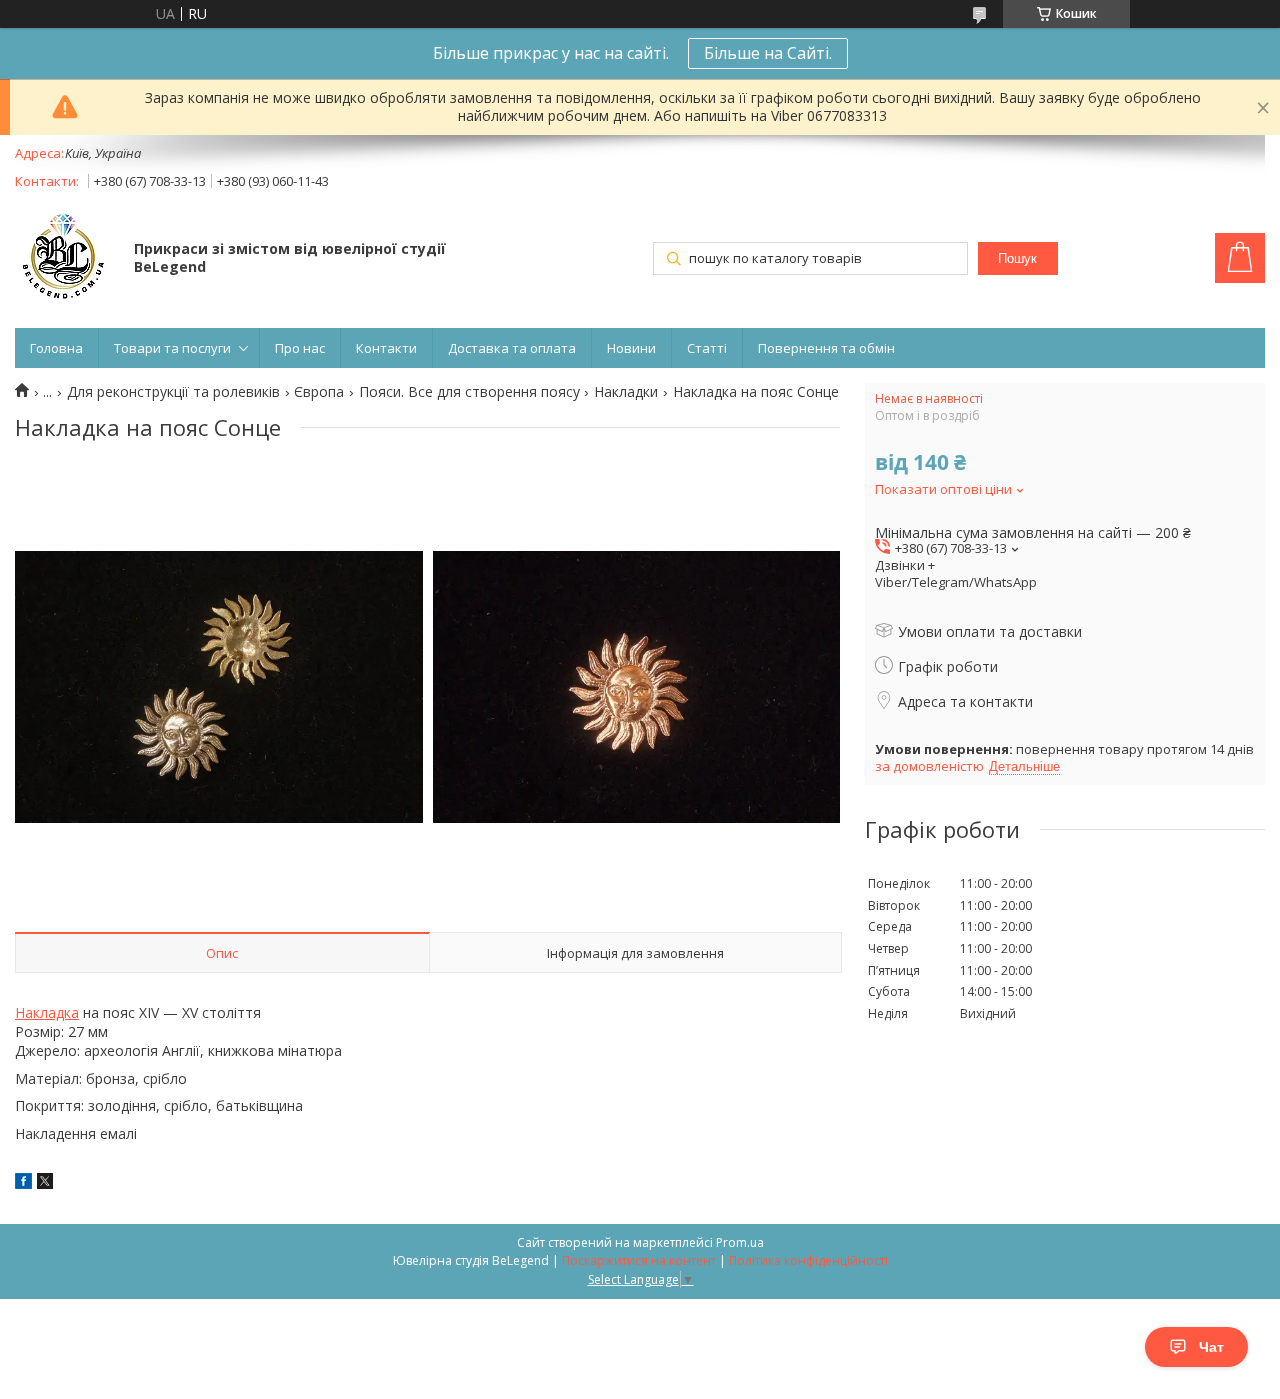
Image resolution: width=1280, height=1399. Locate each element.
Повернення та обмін (826, 348)
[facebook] (23, 1183)
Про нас (300, 348)
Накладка (47, 1012)
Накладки (626, 392)
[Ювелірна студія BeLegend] (65, 260)
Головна (56, 348)
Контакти (386, 348)
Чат (1211, 1347)
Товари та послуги (172, 348)
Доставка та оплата (512, 348)
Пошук (1017, 258)
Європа (319, 392)
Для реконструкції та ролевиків (173, 392)
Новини (631, 348)
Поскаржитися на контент (639, 1260)
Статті (707, 348)
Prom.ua (740, 1242)
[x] (45, 1183)
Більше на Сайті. (768, 53)
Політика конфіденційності (808, 1260)
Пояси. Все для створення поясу (469, 392)
